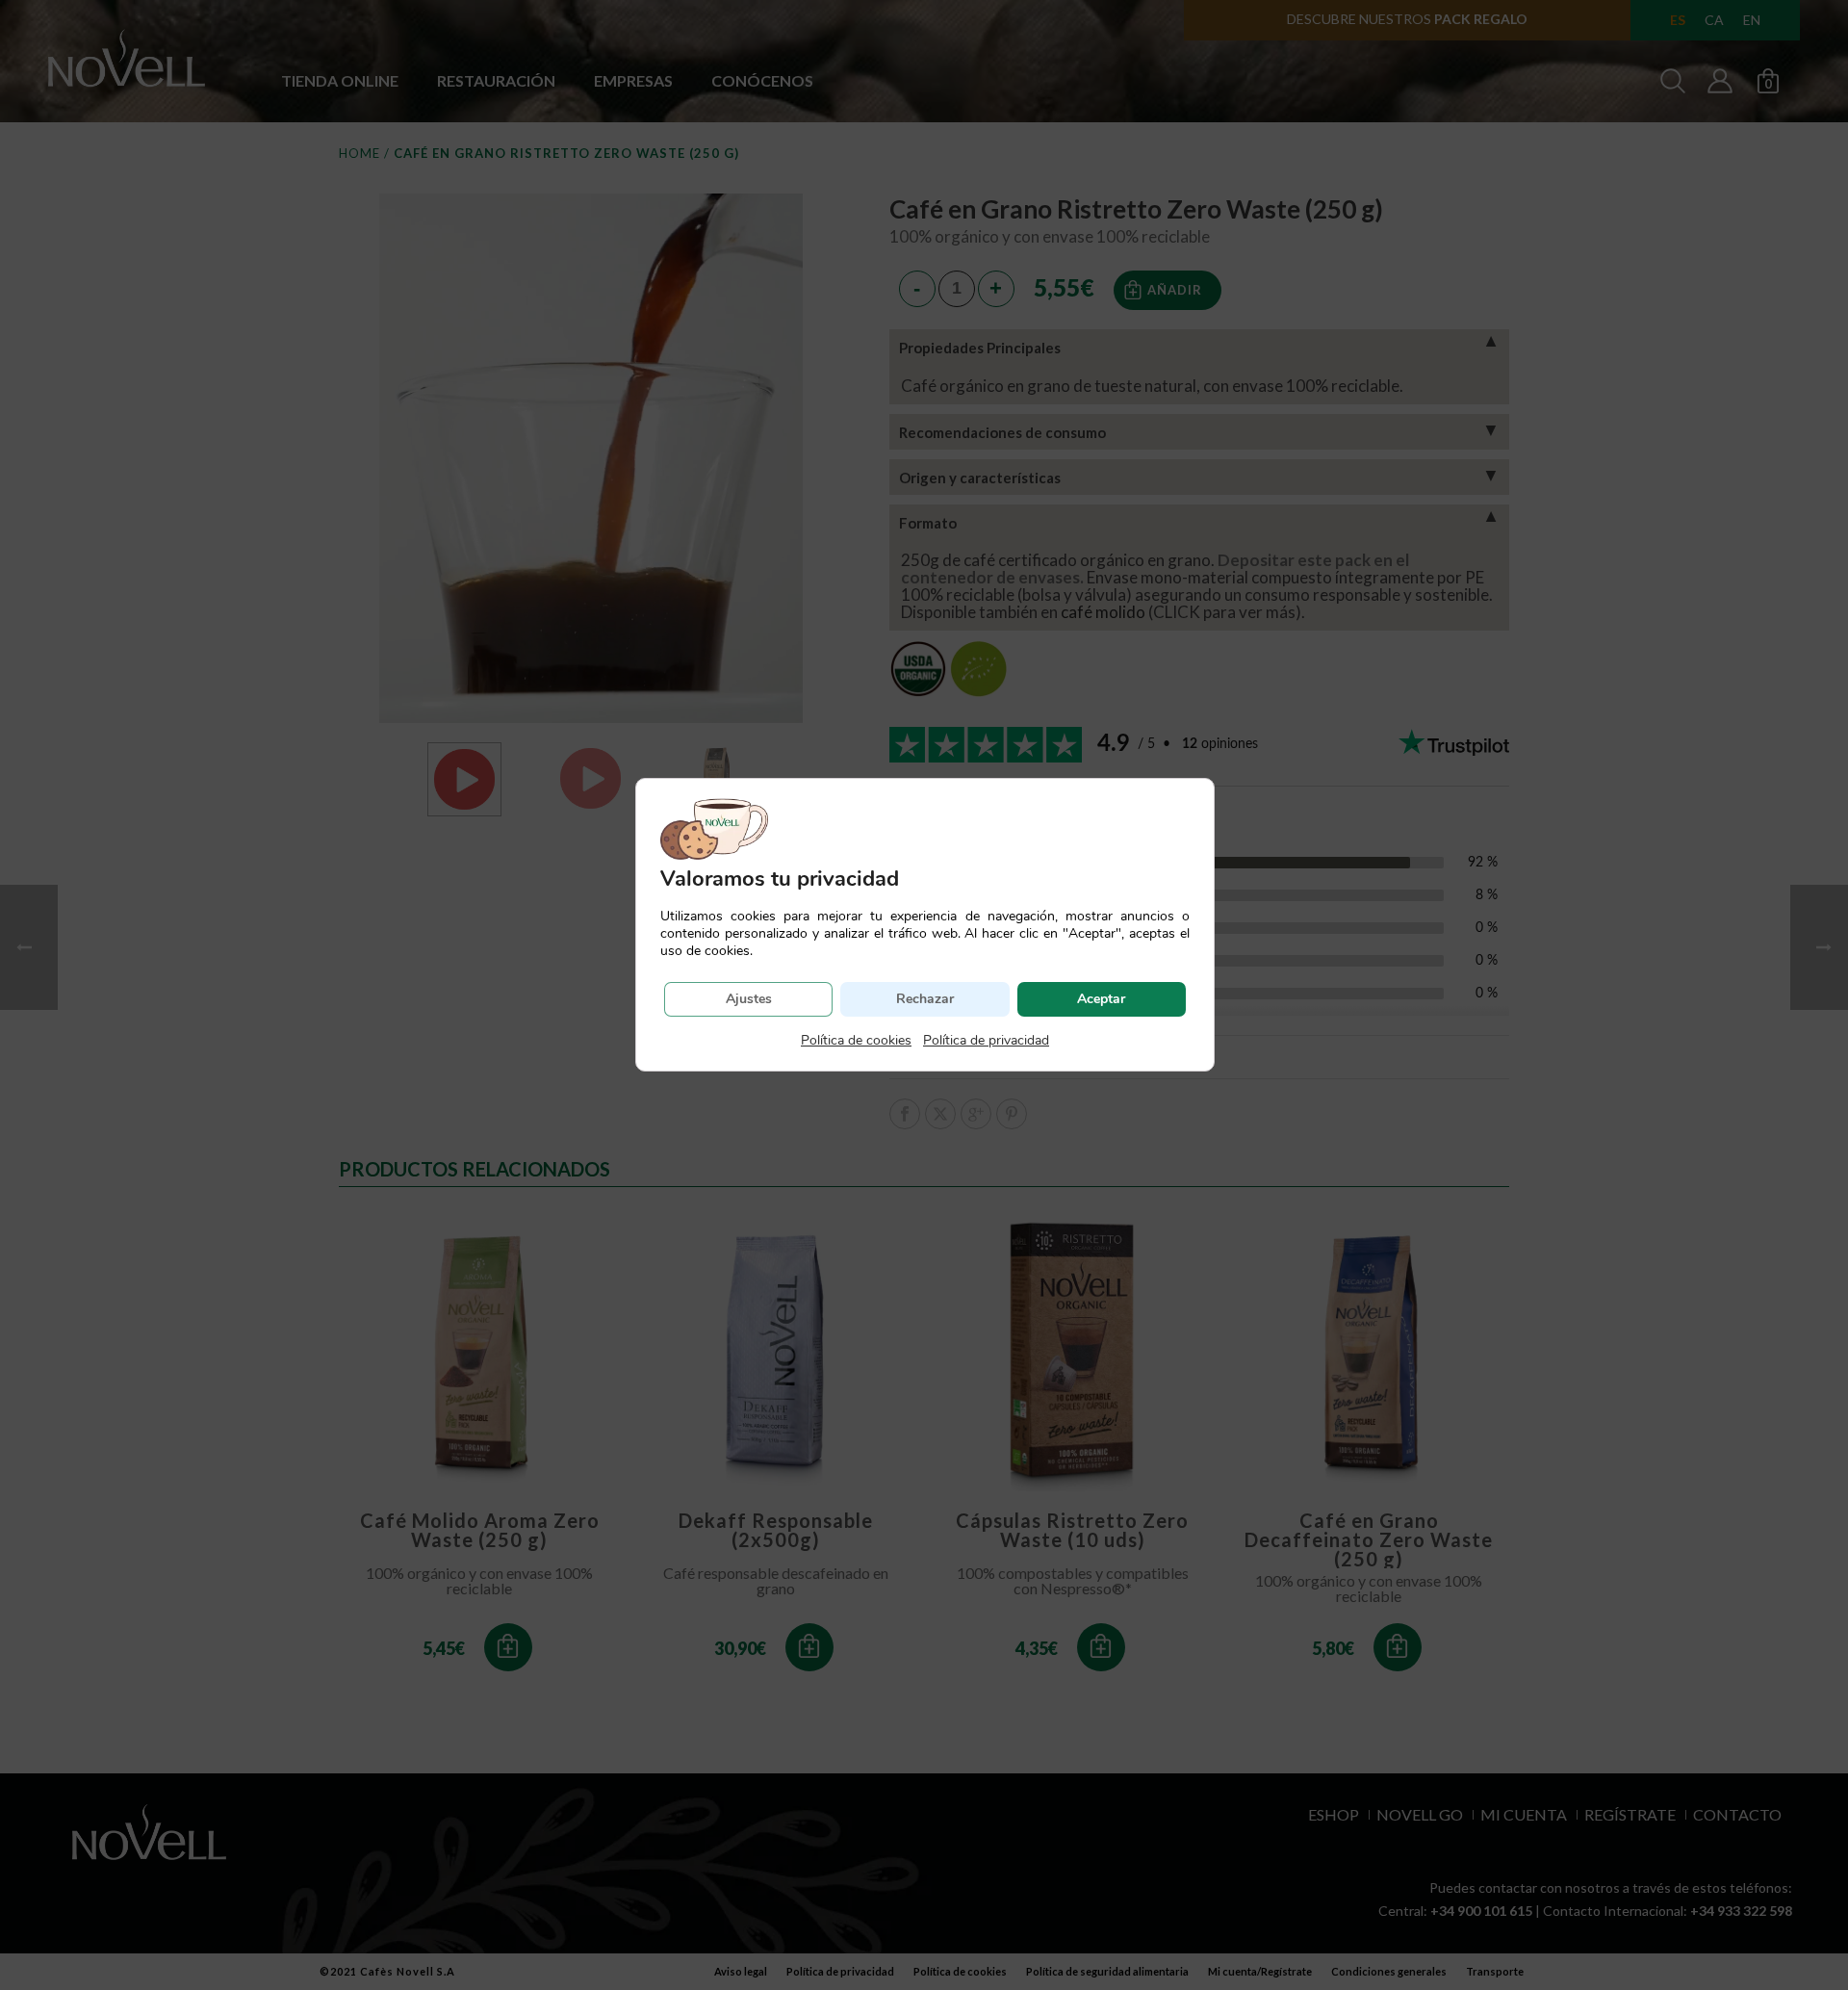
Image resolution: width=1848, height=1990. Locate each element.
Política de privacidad (986, 1040)
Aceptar (1101, 999)
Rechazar (925, 999)
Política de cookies (856, 1040)
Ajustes (749, 999)
